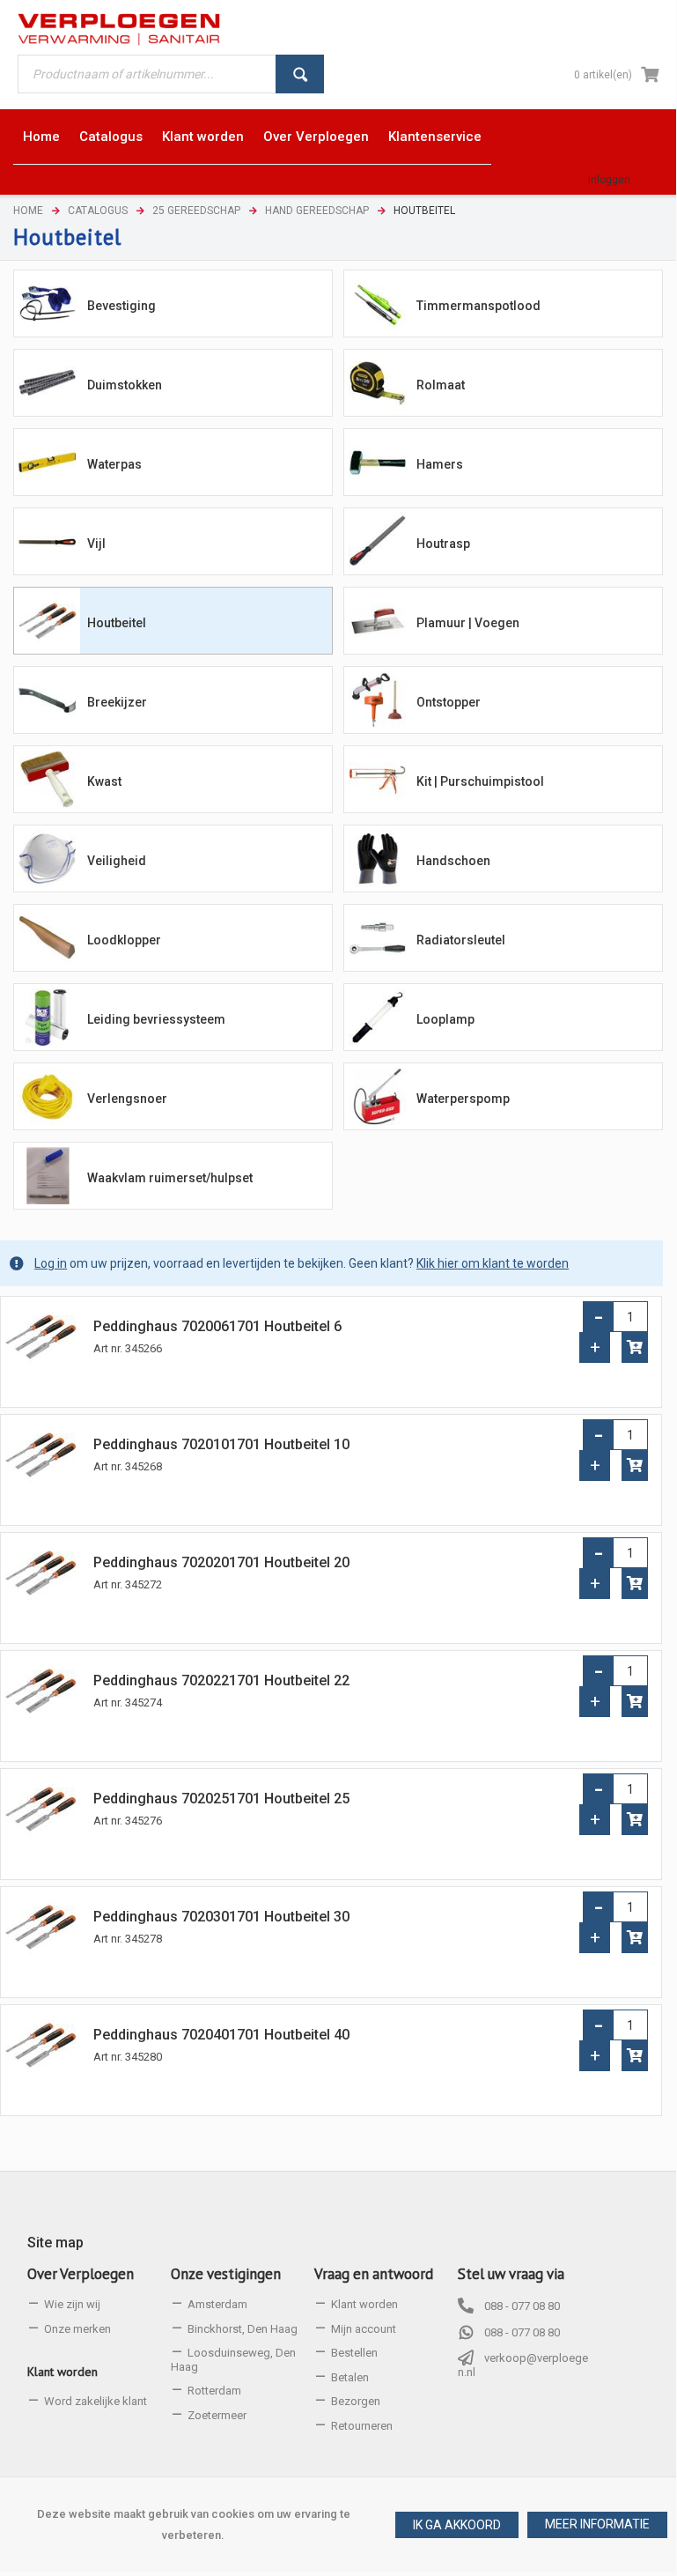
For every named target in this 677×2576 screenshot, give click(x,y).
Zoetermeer (217, 2415)
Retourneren (362, 2426)
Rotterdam (214, 2391)
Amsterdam (217, 2304)
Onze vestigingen (226, 2274)
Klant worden (63, 2372)
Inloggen (609, 180)
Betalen (350, 2377)
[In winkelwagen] (635, 1347)
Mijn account (364, 2329)
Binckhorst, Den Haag (243, 2329)
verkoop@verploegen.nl (523, 2365)
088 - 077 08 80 (522, 2306)
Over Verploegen (81, 2274)
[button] (597, 2525)
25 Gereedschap (196, 211)
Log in (51, 1263)
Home (28, 211)
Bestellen (354, 2353)
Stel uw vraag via (511, 2274)
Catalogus (98, 211)
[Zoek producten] (300, 74)
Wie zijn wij (72, 2304)
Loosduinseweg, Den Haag (233, 2360)
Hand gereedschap (317, 211)
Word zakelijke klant (96, 2401)
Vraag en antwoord (374, 2274)
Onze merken (77, 2329)
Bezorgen (356, 2401)
